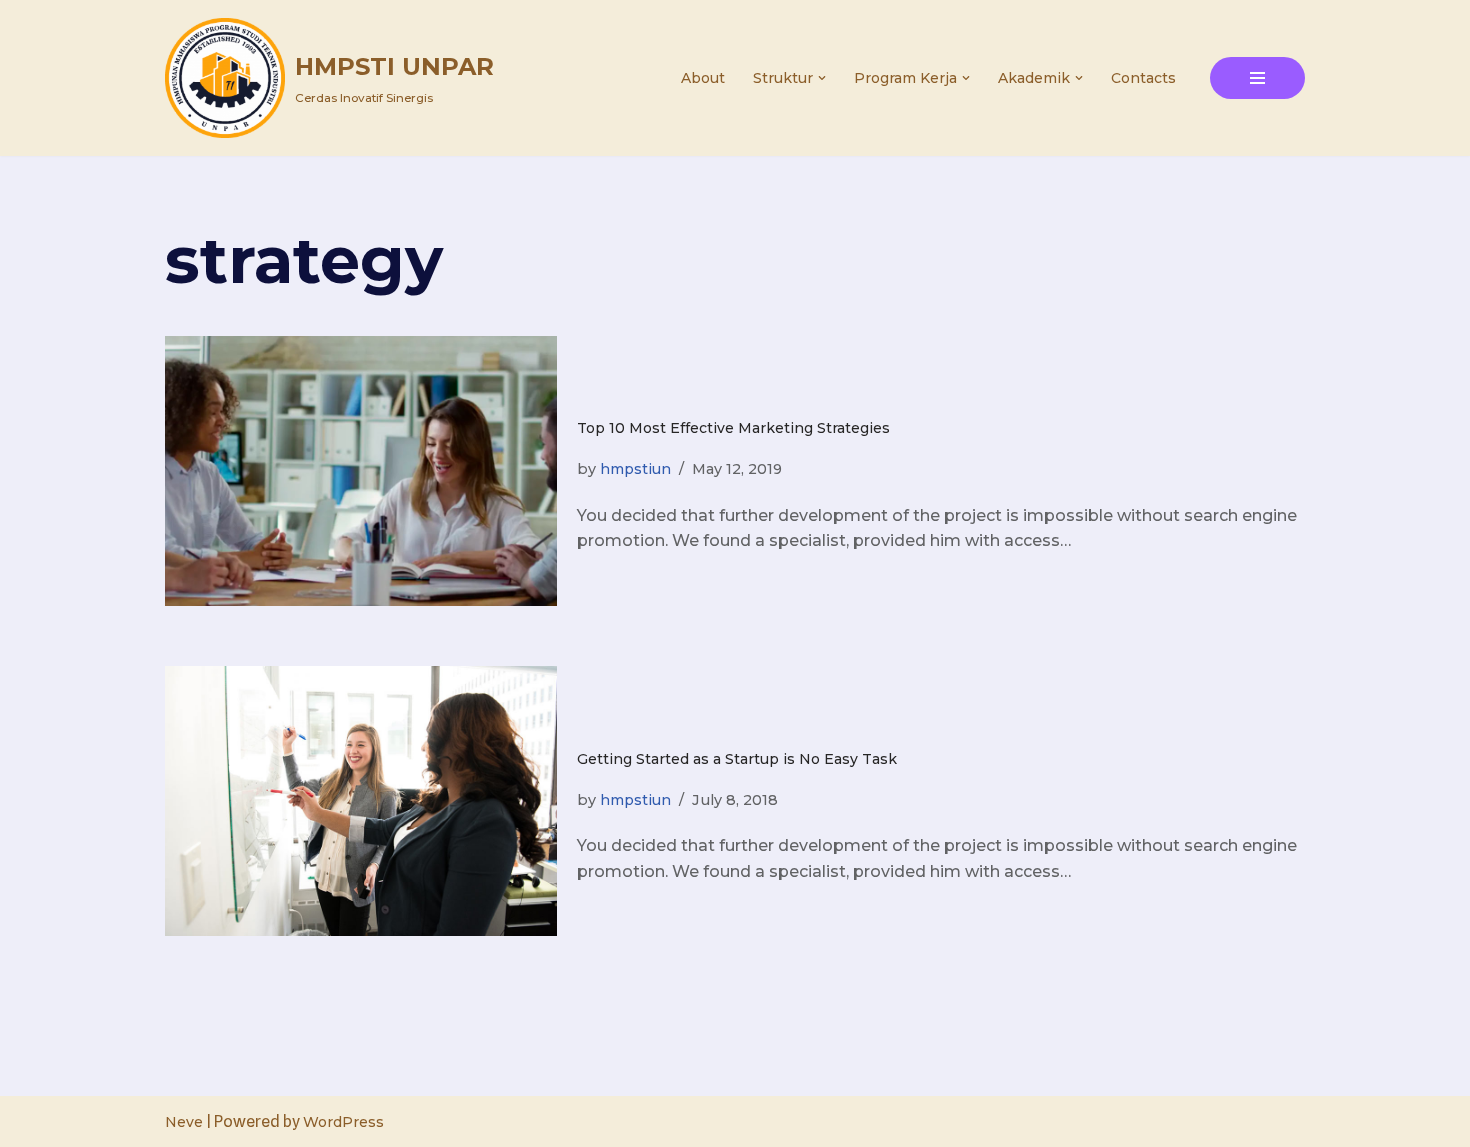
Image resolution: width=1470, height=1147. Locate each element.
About (703, 78)
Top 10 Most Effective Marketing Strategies (733, 428)
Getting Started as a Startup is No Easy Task (737, 759)
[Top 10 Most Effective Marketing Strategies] (361, 471)
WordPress (343, 1122)
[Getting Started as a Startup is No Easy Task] (361, 801)
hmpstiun (635, 469)
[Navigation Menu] (1257, 78)
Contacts (1143, 78)
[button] (822, 78)
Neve (184, 1122)
